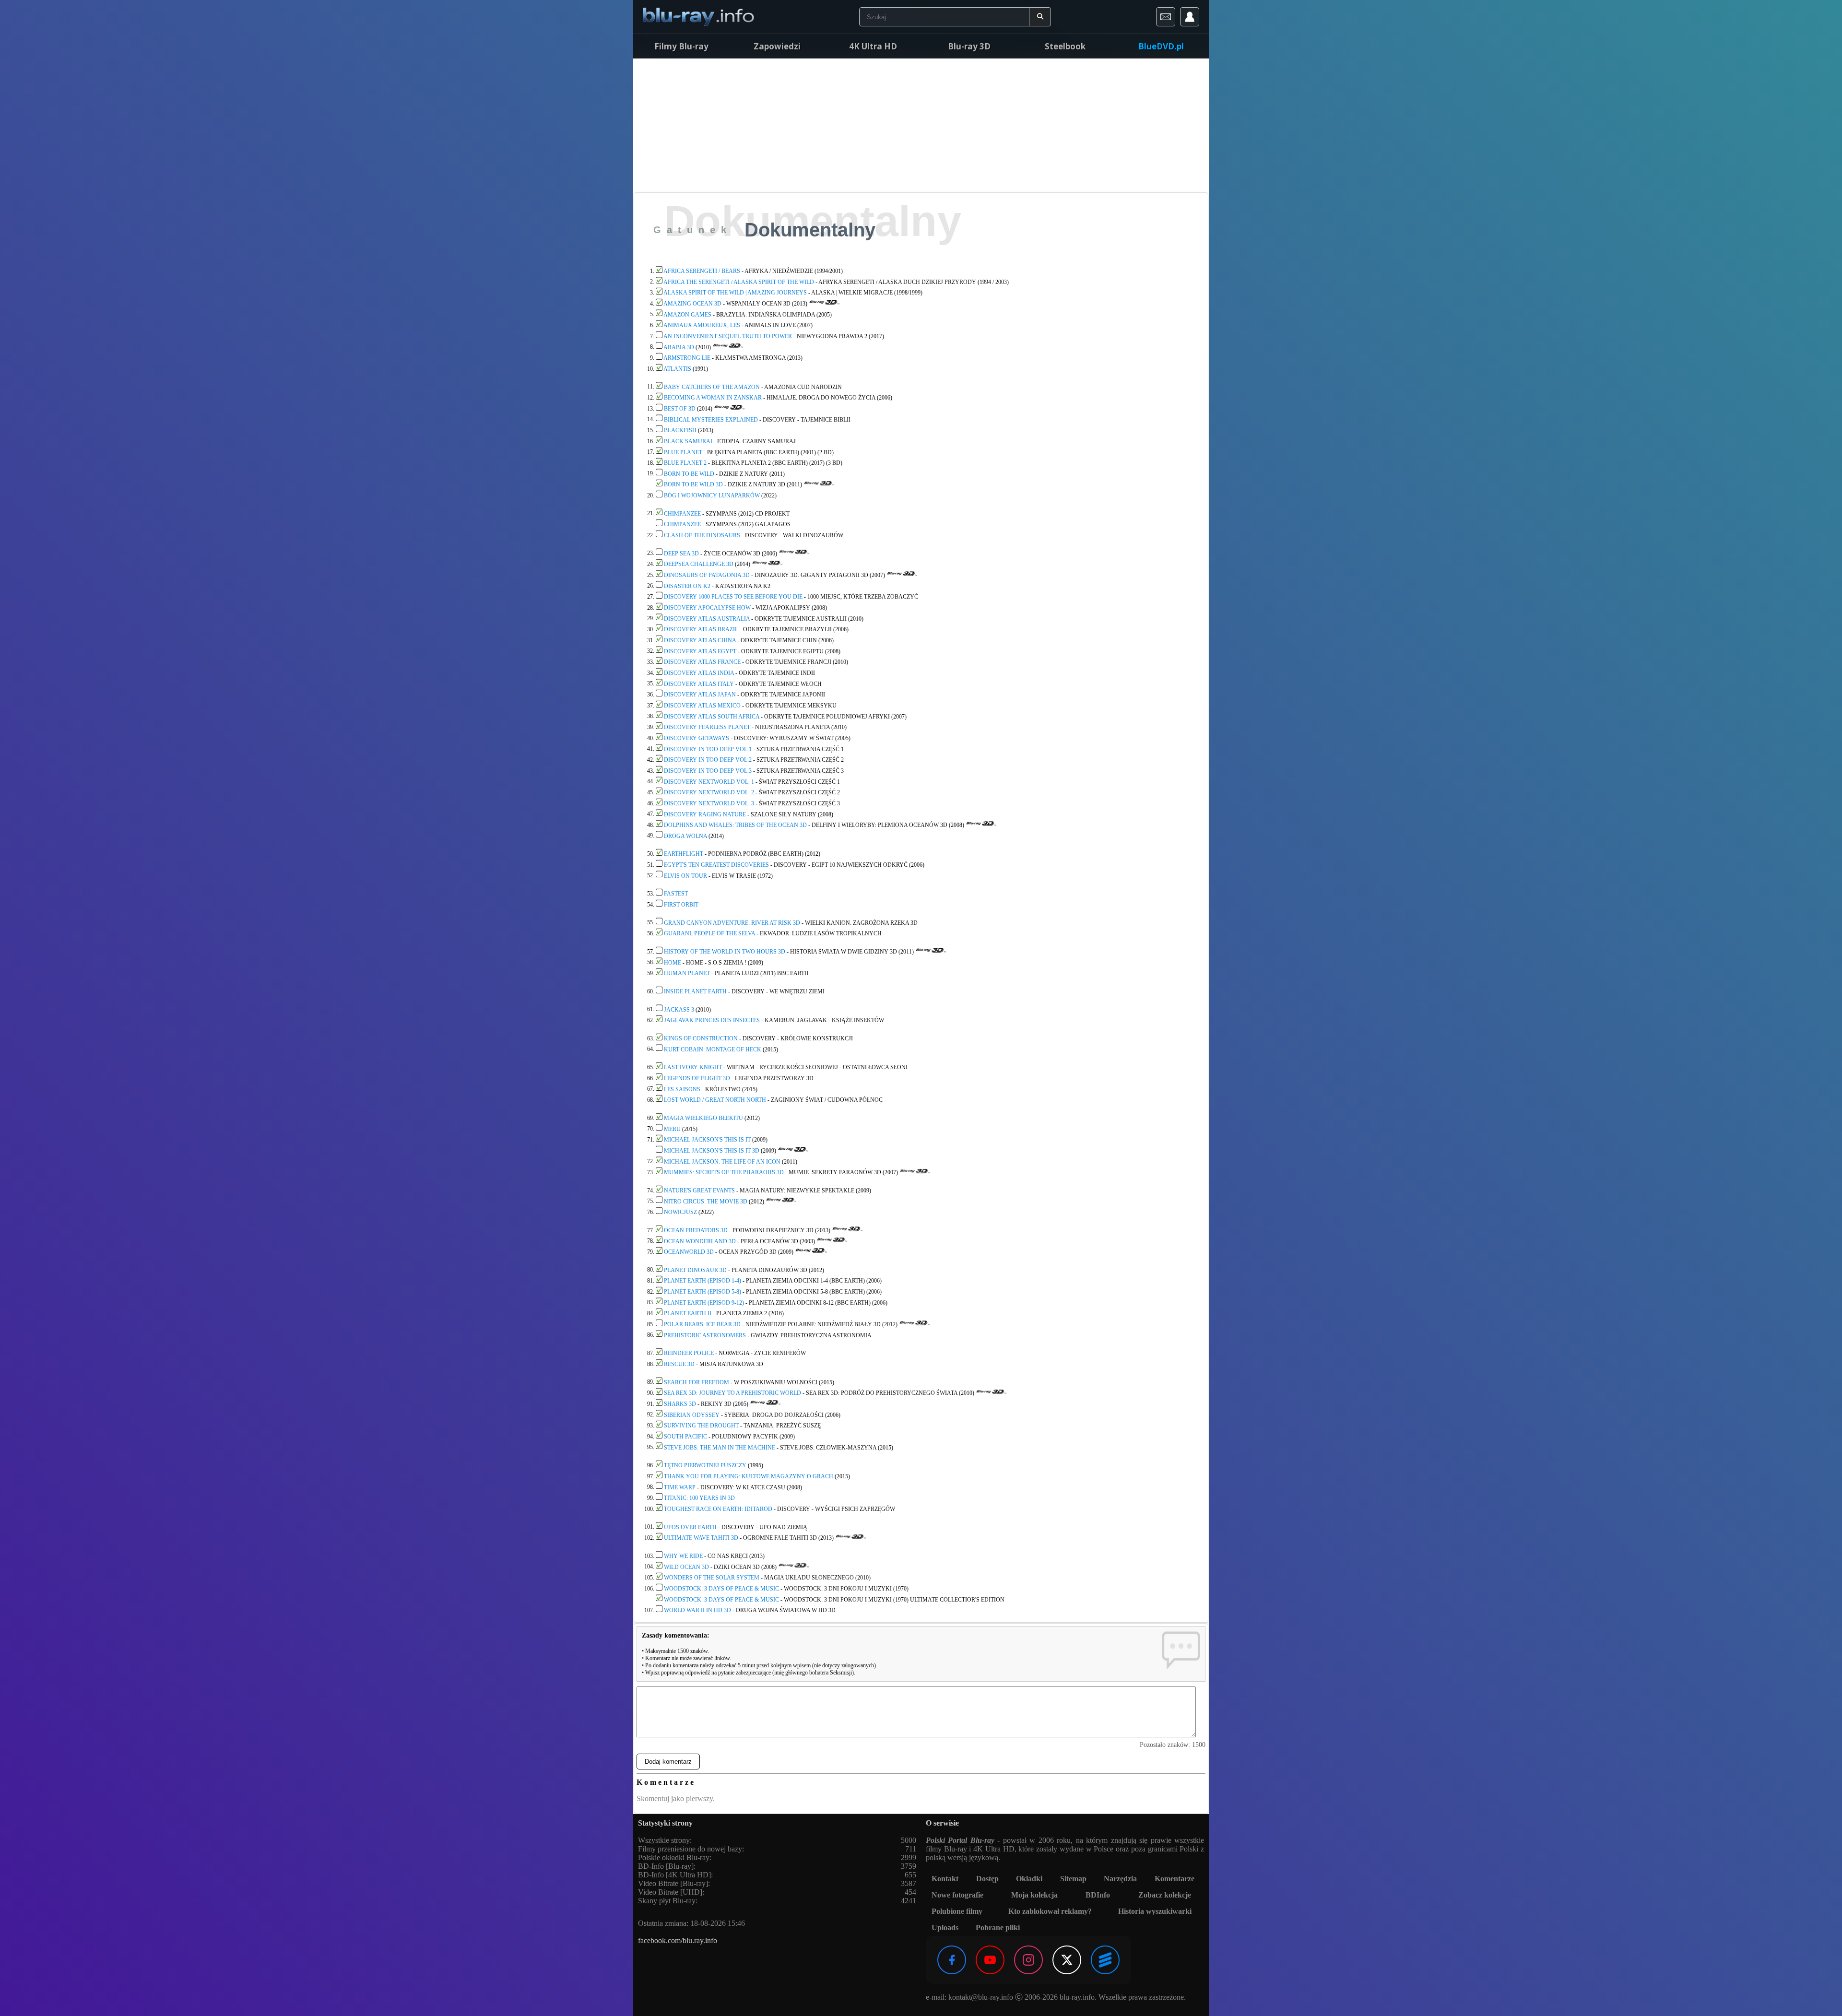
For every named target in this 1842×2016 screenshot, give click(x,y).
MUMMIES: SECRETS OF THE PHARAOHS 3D (724, 1172)
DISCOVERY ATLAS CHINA (700, 640)
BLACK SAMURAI (688, 441)
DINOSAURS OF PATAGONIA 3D (707, 575)
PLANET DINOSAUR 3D (695, 1270)
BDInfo (1098, 1895)
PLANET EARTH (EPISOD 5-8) (703, 1292)
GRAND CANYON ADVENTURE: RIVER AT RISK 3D (732, 922)
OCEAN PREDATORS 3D (696, 1230)
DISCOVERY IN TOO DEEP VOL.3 (708, 771)
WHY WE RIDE (683, 1556)
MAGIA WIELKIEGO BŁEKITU (703, 1118)
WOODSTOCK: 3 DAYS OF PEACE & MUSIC (721, 1589)
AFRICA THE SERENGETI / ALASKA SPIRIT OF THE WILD (739, 282)
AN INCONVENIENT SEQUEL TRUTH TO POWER (728, 336)
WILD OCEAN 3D (686, 1567)
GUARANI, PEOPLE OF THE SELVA (709, 933)
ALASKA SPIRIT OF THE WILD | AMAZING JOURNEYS (735, 293)
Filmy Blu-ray (681, 46)
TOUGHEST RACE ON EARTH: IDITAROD (718, 1509)
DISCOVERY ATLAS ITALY (699, 684)
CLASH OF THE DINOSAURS (702, 535)
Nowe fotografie (957, 1895)
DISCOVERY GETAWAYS (697, 738)
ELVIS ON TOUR (685, 875)
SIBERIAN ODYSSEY (692, 1415)
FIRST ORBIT (681, 905)
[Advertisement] (921, 125)
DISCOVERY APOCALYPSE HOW (707, 608)
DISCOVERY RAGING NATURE (705, 814)
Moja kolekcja (1034, 1895)
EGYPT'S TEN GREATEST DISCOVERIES (716, 865)
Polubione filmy (957, 1911)
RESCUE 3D (679, 1364)
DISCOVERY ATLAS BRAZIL (701, 629)
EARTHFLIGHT (684, 854)
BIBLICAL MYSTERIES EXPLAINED (711, 419)
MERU (672, 1129)
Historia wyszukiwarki (1155, 1911)
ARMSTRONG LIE (687, 358)
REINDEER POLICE (689, 1353)
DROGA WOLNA (685, 836)
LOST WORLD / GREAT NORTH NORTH (715, 1100)
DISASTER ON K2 (687, 586)
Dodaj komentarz (668, 1762)
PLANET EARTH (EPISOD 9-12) (705, 1302)
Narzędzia (1120, 1879)
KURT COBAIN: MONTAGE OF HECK (713, 1049)
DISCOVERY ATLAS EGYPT (700, 651)
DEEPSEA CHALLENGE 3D (699, 564)
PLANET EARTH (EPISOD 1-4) (703, 1281)
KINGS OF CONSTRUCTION (701, 1038)
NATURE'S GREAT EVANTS (699, 1191)
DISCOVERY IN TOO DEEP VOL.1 (708, 749)
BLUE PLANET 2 (685, 463)
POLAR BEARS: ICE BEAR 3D (702, 1324)
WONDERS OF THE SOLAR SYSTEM (712, 1578)
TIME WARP (680, 1487)
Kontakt (945, 1879)
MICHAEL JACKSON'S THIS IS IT (707, 1140)
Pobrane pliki (998, 1928)
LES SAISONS (682, 1089)
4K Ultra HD (873, 46)
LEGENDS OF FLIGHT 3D (697, 1078)
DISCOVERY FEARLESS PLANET (707, 727)
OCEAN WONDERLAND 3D (700, 1241)
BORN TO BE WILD (689, 473)
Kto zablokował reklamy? (1050, 1911)
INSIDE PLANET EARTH (695, 991)
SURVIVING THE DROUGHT (701, 1426)
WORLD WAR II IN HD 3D (697, 1610)
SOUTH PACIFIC (685, 1437)
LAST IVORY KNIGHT (693, 1067)
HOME (673, 962)
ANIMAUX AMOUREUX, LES (702, 325)
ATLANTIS (677, 369)
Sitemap (1073, 1879)
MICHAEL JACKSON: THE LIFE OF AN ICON (722, 1161)
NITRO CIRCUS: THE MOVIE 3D (706, 1201)
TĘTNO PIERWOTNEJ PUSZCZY (705, 1465)
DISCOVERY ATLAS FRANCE (702, 662)
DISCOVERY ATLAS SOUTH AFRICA (712, 716)
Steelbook (1065, 46)
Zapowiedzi (777, 46)
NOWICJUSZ (680, 1212)
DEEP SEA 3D (681, 553)
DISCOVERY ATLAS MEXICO (702, 706)
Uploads (945, 1928)
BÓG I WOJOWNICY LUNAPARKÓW (712, 495)
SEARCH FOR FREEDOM (697, 1382)
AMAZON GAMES (687, 314)
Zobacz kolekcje (1165, 1895)
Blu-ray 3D (969, 46)
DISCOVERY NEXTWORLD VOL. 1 (709, 781)
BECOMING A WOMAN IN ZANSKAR (713, 398)
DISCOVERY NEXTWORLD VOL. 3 (709, 803)
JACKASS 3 (679, 1009)
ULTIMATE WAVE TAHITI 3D (701, 1538)
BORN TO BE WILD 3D (693, 484)
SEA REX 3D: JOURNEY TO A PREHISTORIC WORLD (732, 1393)
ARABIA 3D (679, 347)
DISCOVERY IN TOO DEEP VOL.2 (708, 760)
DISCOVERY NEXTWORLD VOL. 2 (709, 792)
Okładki (1029, 1879)
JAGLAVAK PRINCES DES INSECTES (712, 1020)
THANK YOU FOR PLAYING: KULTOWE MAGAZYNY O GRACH (749, 1476)
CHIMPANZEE (682, 513)
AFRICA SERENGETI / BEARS (702, 271)
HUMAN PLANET (687, 973)
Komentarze (1175, 1879)
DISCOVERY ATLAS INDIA (699, 673)
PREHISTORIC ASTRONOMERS (705, 1335)
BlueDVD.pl (1161, 46)
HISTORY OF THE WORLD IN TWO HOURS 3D (725, 952)
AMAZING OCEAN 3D (692, 304)
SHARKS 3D (680, 1404)
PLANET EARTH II (688, 1313)
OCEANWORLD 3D (689, 1252)
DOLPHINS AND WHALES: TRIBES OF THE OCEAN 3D (735, 825)
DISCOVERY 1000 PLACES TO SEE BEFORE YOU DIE (733, 597)
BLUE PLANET (683, 452)
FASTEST (676, 894)
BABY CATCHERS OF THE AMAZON (712, 387)
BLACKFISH (680, 430)
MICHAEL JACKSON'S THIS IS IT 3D (712, 1151)
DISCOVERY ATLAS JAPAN (700, 695)
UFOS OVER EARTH (690, 1527)
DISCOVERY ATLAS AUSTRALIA (707, 618)
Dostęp (987, 1879)
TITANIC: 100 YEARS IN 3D (699, 1498)
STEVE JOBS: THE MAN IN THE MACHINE (720, 1447)
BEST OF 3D (680, 409)
